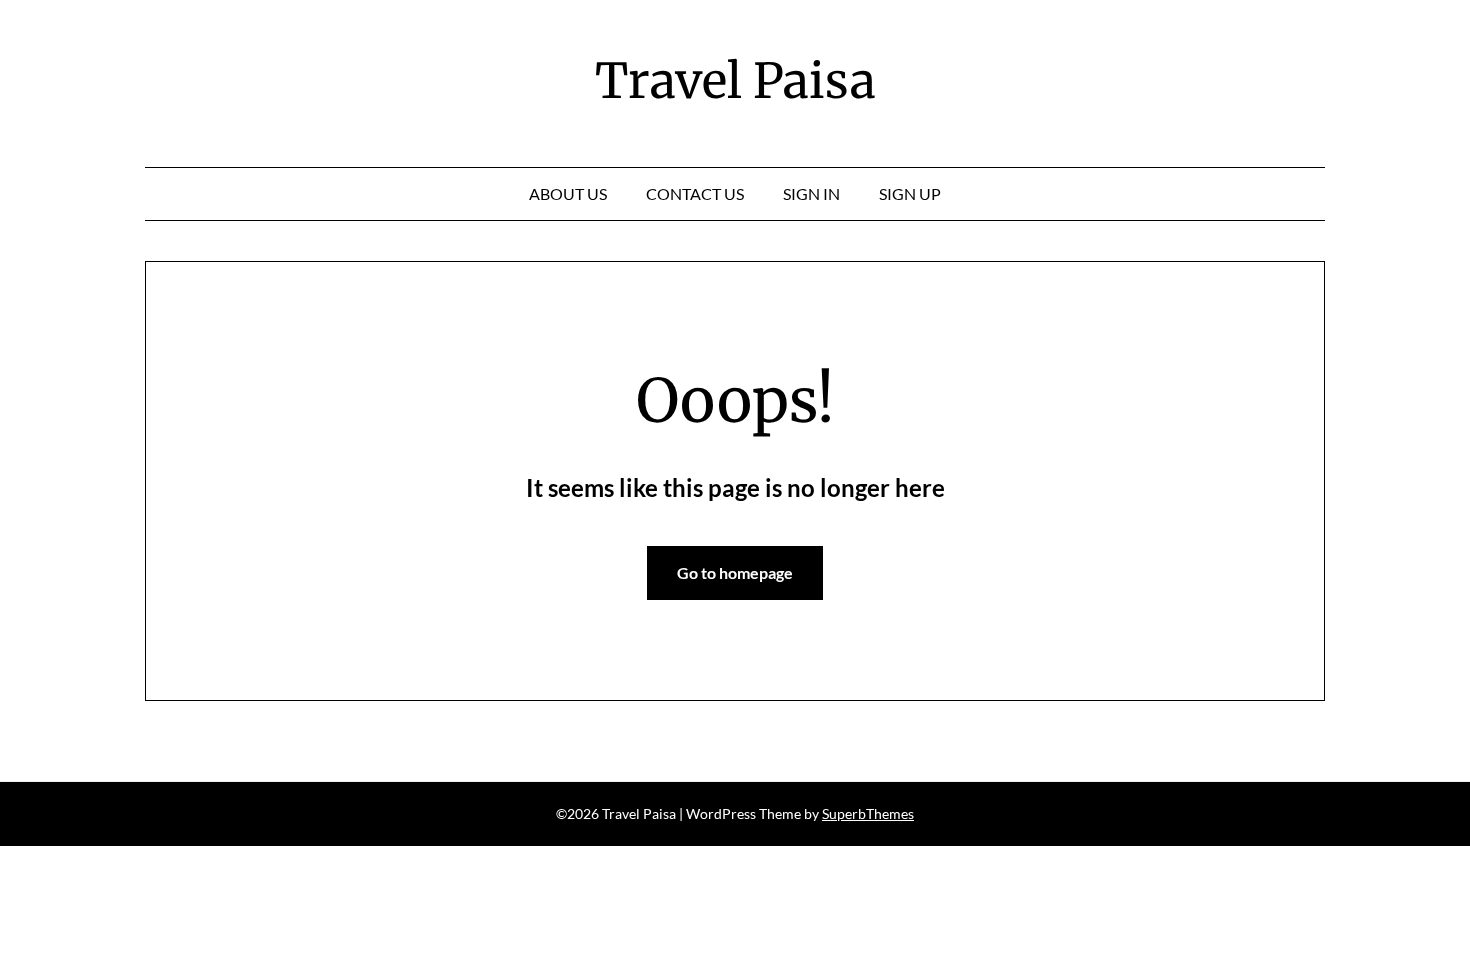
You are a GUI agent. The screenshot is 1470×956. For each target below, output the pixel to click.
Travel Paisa (735, 81)
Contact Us (695, 193)
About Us (568, 193)
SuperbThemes (868, 813)
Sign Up (910, 193)
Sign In (811, 193)
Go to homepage (735, 572)
